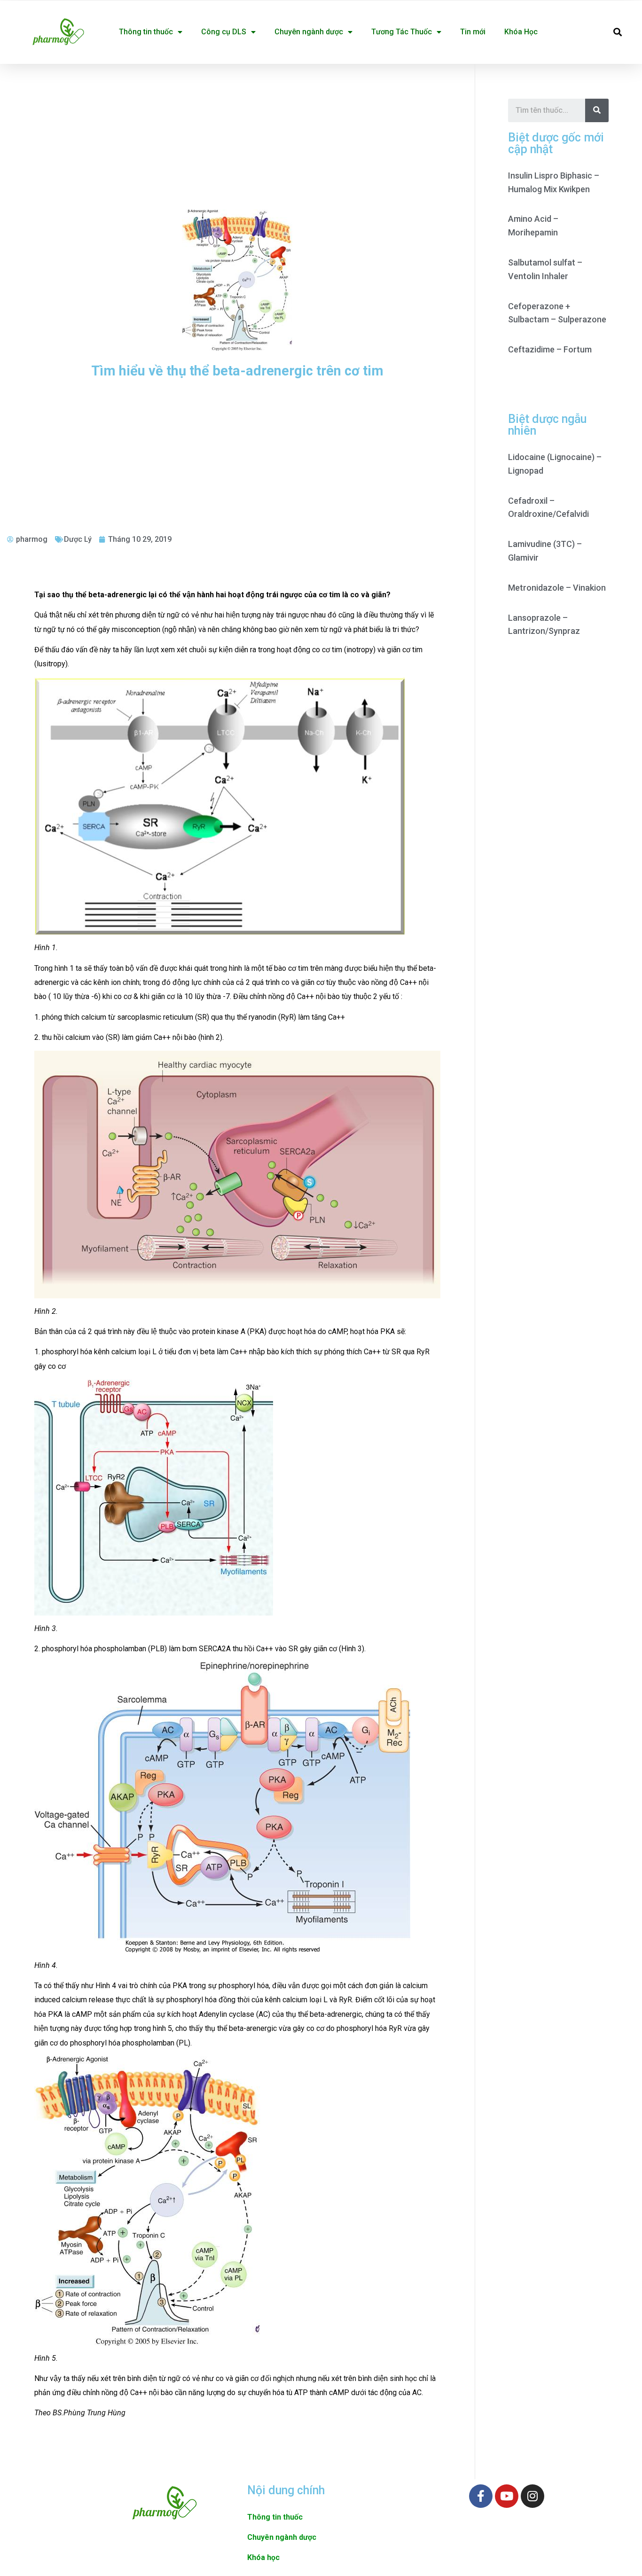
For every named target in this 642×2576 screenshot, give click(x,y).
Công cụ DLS (224, 32)
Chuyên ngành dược (309, 32)
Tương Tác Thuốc (402, 32)
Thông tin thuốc (146, 32)
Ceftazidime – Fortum (550, 349)
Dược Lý (78, 539)
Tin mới (473, 32)
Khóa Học (521, 32)
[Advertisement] (237, 134)
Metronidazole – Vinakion (557, 588)
